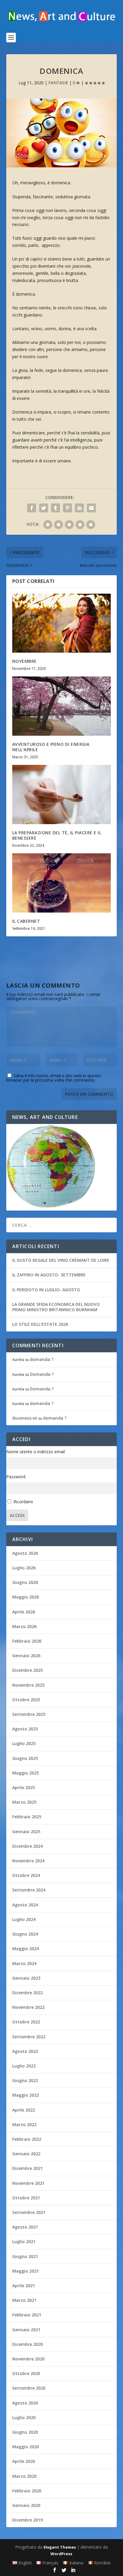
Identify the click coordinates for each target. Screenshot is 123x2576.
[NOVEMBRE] (62, 623)
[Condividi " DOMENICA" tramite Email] (91, 508)
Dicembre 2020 (27, 2344)
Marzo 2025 (24, 1802)
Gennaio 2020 (26, 2505)
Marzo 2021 (24, 2300)
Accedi (17, 1515)
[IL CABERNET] (62, 883)
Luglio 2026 (24, 1568)
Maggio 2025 (26, 1773)
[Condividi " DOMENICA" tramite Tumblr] (56, 508)
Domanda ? (42, 1374)
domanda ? (42, 1359)
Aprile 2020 (24, 2461)
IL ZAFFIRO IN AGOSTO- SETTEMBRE (49, 1275)
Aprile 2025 (24, 1787)
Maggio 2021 (26, 2271)
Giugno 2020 (25, 2432)
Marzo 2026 (24, 1626)
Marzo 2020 (24, 2476)
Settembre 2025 (29, 1714)
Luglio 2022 (24, 2066)
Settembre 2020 (29, 2388)
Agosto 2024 (25, 1905)
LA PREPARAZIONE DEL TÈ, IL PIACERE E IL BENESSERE (57, 835)
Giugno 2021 (25, 2256)
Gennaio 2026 (26, 1656)
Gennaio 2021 (26, 2330)
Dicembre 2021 (27, 2168)
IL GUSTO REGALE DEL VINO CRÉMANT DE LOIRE (61, 1260)
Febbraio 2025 (27, 1817)
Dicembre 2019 (27, 2520)
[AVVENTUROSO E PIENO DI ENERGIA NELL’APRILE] (62, 706)
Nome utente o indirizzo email (36, 1452)
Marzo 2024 (24, 1963)
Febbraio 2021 (27, 2315)
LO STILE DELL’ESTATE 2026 (40, 1324)
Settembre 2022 (29, 2037)
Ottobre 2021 (26, 2198)
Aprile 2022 (24, 2110)
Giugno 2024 (25, 1934)
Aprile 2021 (24, 2286)
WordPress (61, 2554)
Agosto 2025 (25, 1729)
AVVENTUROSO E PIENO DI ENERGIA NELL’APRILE (51, 747)
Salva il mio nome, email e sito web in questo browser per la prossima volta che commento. (54, 1078)
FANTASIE (58, 83)
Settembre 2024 (29, 1890)
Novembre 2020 (28, 2359)
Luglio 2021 (24, 2241)
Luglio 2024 (24, 1919)
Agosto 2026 (25, 1553)
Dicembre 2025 (27, 1670)
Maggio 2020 (26, 2447)
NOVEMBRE (24, 661)
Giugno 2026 (25, 1582)
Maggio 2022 (26, 2095)
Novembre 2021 (28, 2183)
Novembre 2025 (28, 1685)
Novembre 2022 (28, 2007)
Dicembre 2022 (27, 1993)
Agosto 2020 (25, 2403)
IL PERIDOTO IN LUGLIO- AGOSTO (46, 1290)
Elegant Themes (60, 2547)
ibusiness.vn (25, 1418)
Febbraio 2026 (27, 1641)
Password (16, 1477)
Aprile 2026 (24, 1612)
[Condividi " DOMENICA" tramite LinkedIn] (79, 508)
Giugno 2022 (25, 2080)
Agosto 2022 (25, 2051)
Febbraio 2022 (27, 2139)
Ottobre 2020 (26, 2373)
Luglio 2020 (24, 2417)
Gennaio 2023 (26, 1978)
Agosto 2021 (25, 2227)
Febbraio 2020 (27, 2491)
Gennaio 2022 (26, 2154)
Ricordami (23, 1502)
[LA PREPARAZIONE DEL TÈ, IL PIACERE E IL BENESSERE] (62, 794)
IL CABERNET (26, 921)
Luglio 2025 (24, 1743)
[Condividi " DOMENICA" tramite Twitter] (44, 508)
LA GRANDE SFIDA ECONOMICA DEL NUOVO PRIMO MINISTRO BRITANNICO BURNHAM (56, 1307)
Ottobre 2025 (26, 1700)
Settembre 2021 (29, 2212)
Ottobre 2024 (26, 1875)
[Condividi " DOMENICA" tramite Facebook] (32, 508)
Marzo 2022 (24, 2124)
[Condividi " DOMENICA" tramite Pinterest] (67, 508)
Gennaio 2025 (26, 1832)
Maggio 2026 (26, 1597)
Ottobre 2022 (26, 2022)
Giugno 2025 (25, 1758)
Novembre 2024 (28, 1861)
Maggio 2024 (26, 1949)
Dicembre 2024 (27, 1846)
